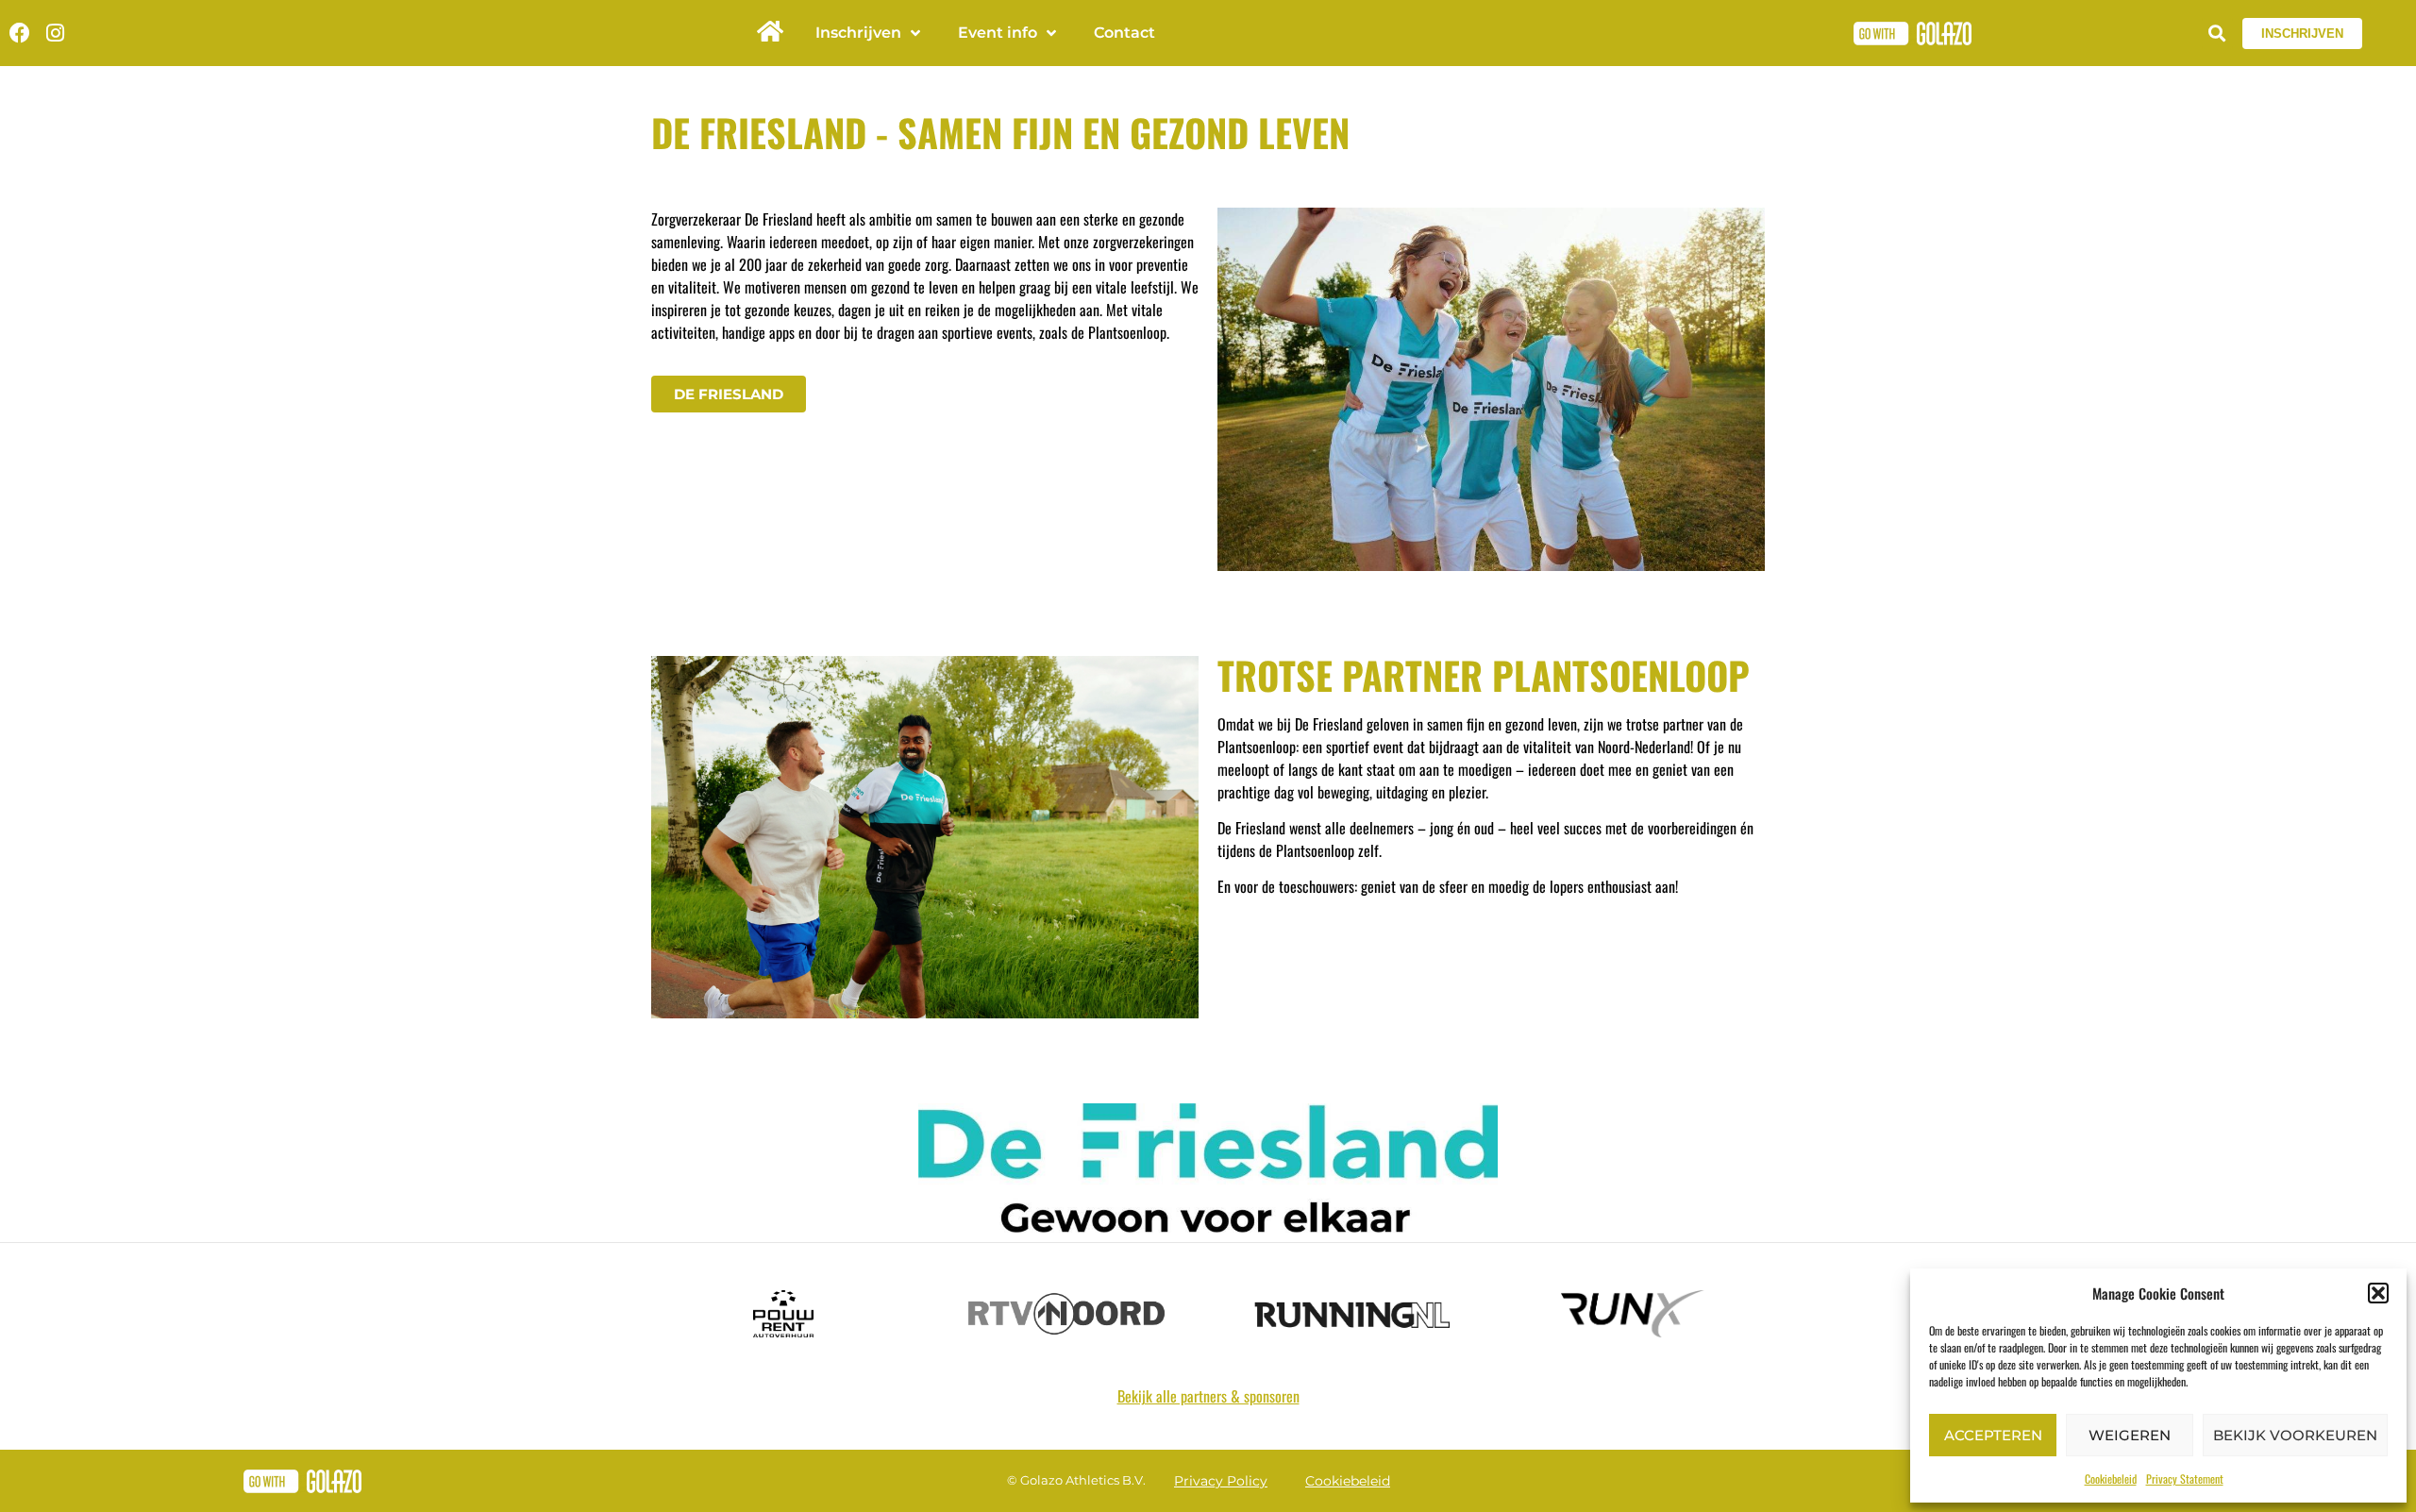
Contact (1124, 33)
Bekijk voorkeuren (2295, 1435)
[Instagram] (55, 33)
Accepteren (1993, 1435)
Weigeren (2130, 1435)
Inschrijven (858, 33)
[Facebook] (20, 33)
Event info (998, 33)
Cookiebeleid (2111, 1478)
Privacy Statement (2185, 1478)
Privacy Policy (1221, 1481)
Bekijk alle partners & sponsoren (1208, 1396)
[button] (2378, 1293)
